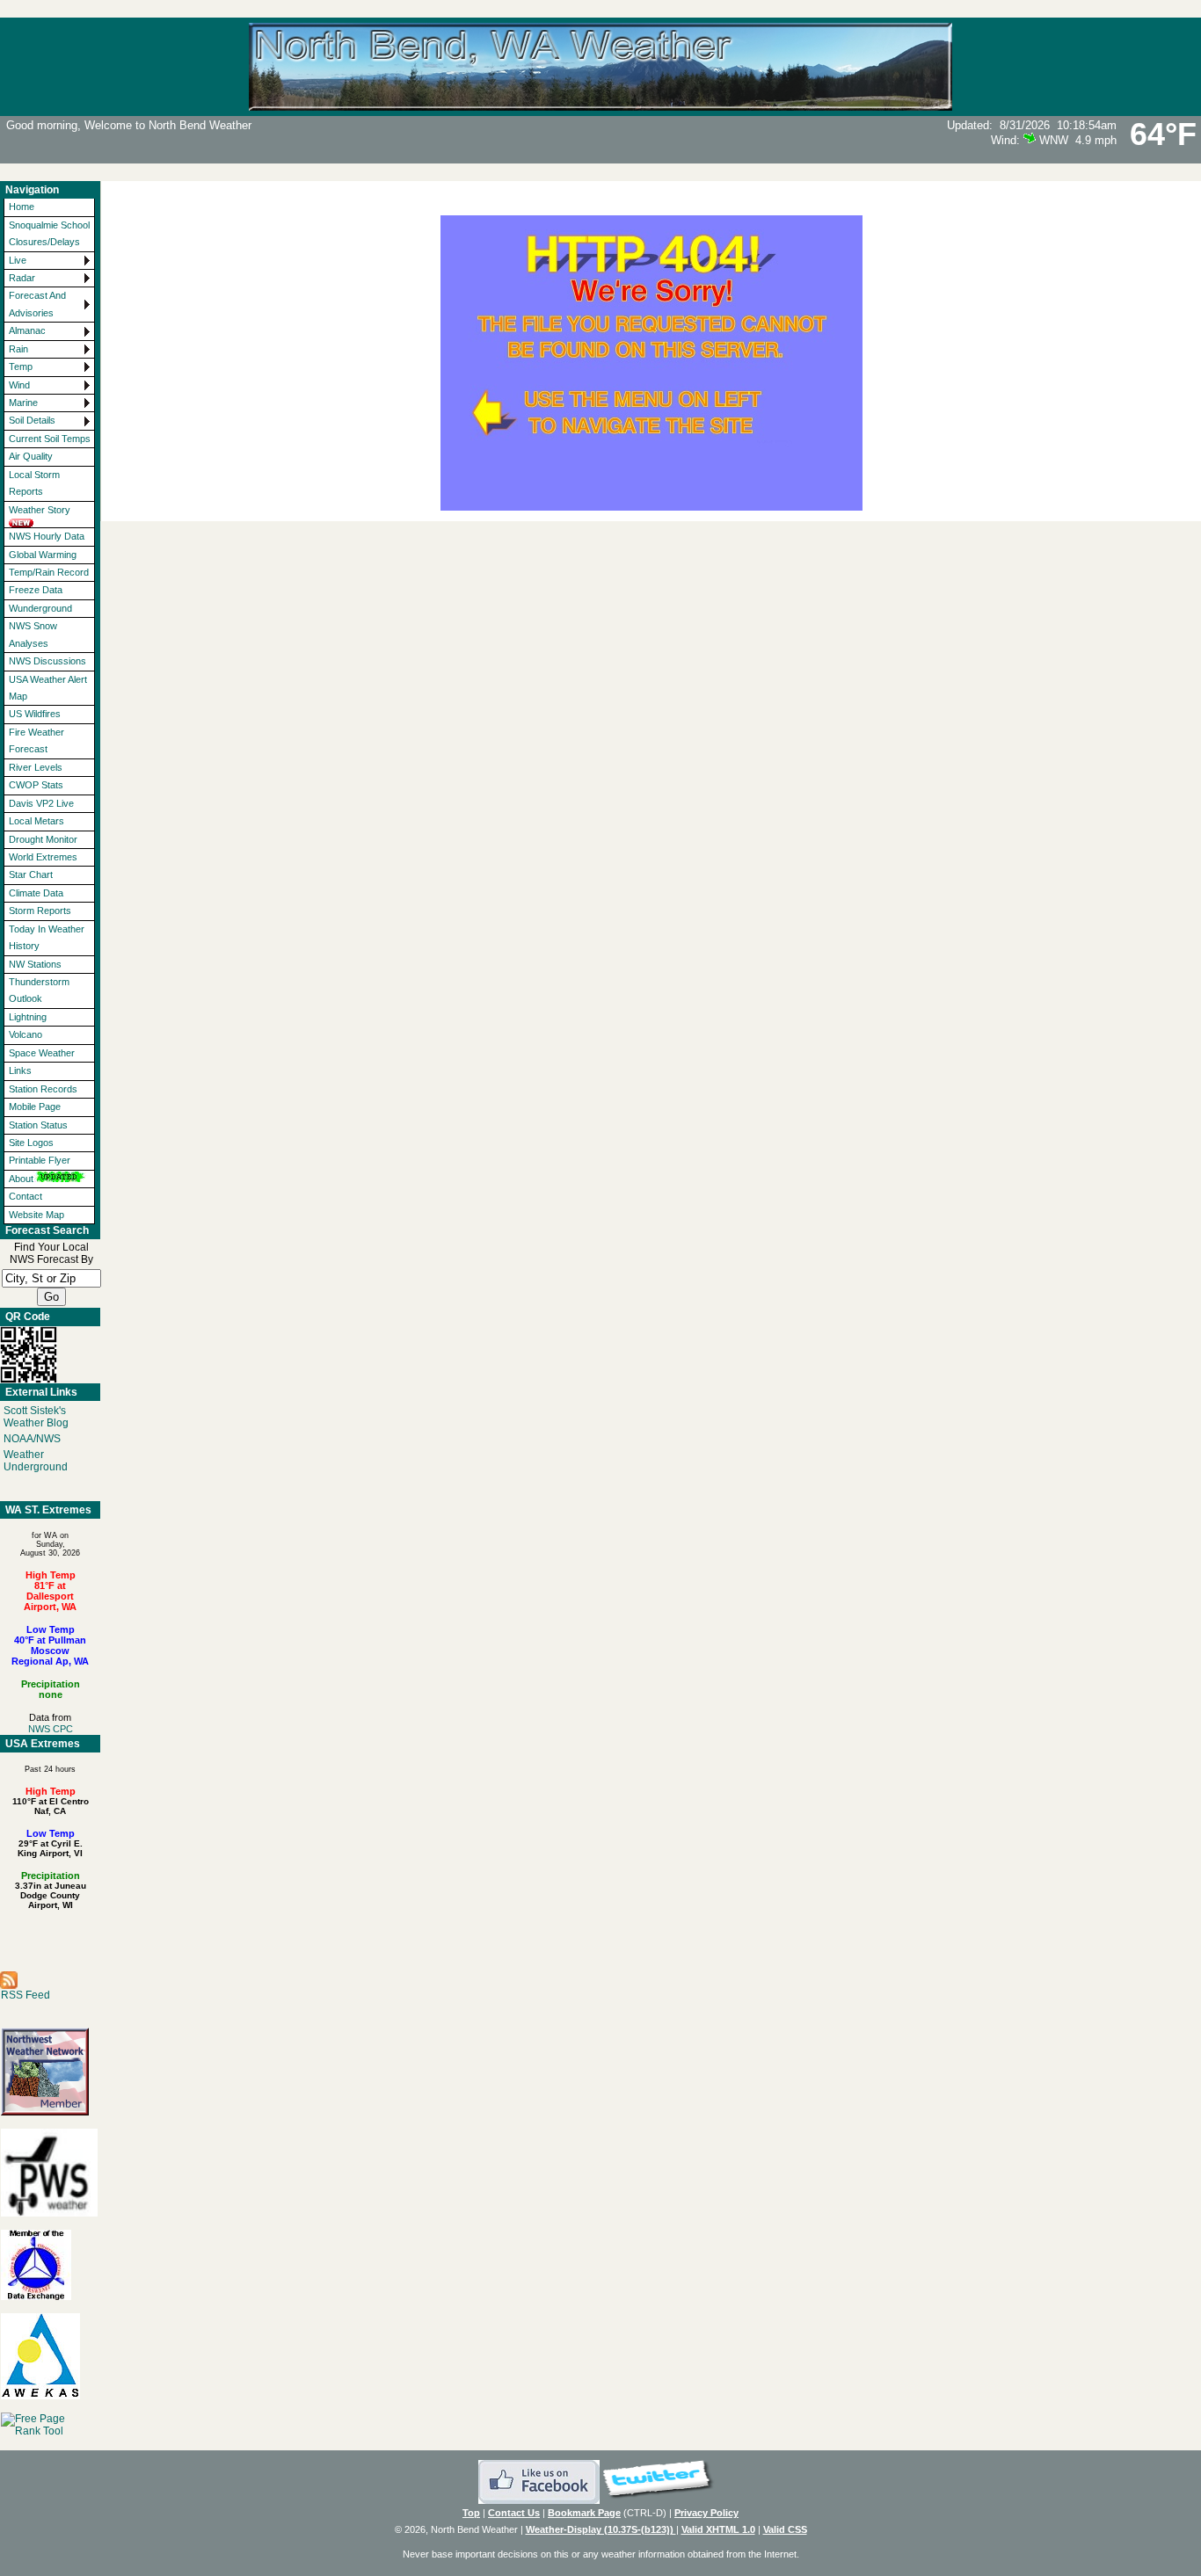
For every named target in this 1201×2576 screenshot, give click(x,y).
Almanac (27, 330)
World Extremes (43, 857)
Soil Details (32, 420)
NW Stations (35, 964)
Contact (25, 1196)
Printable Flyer (40, 1160)
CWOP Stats (36, 785)
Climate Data (36, 893)
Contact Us (514, 2513)
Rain (18, 349)
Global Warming (43, 555)
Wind (19, 385)
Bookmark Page (584, 2513)
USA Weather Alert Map (48, 688)
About (21, 1179)
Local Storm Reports (34, 483)
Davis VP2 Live (41, 803)
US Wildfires (35, 714)
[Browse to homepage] (600, 103)
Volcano (25, 1034)
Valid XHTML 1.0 (718, 2529)
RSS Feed (25, 1995)
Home (22, 207)
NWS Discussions (47, 661)
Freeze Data (36, 590)
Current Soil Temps (50, 439)
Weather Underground (36, 1461)
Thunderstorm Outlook (39, 990)
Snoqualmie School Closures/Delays (49, 233)
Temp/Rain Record (49, 572)
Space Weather (42, 1053)
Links (20, 1070)
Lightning (28, 1017)
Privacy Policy (706, 2513)
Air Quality (31, 456)
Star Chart (31, 874)
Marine (23, 403)
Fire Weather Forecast (36, 740)
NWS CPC (51, 1729)
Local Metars (36, 821)
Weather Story (40, 510)
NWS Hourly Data (47, 536)
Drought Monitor (43, 839)
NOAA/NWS (32, 1439)
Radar (22, 278)
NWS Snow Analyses (33, 634)
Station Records (43, 1089)
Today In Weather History (47, 937)
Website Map (36, 1215)
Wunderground (40, 608)
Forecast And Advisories (37, 304)
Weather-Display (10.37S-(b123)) (601, 2529)
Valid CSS (785, 2529)
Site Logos (31, 1143)
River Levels (36, 767)
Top (471, 2513)
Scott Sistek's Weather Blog (36, 1417)
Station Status (38, 1125)
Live (18, 260)
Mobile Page (35, 1107)
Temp (21, 366)
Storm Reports (40, 911)
